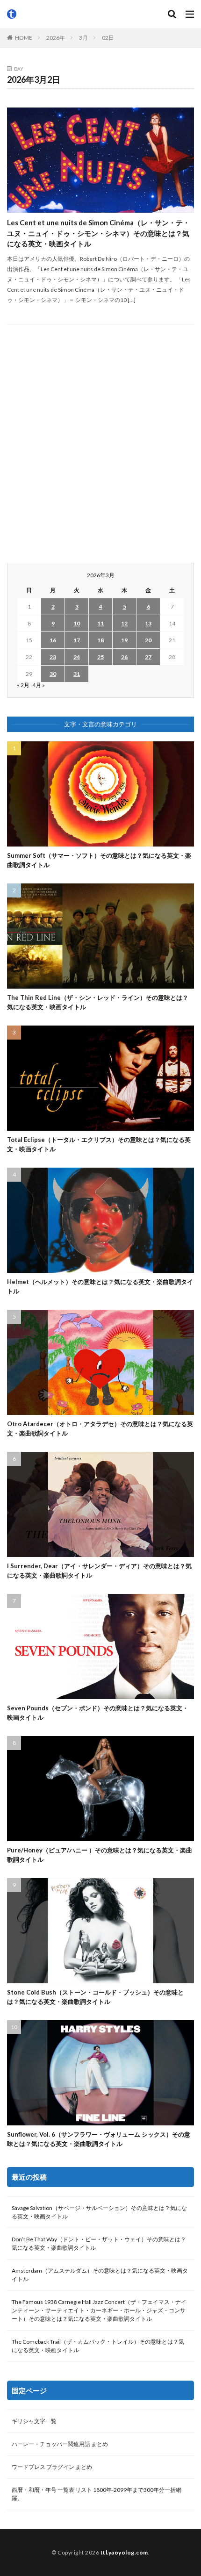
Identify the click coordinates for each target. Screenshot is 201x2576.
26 (124, 657)
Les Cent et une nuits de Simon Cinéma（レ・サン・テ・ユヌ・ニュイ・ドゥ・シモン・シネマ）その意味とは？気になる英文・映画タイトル (98, 233)
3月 (83, 38)
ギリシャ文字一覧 (34, 2421)
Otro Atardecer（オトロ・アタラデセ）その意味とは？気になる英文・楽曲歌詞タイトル (100, 1428)
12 (124, 623)
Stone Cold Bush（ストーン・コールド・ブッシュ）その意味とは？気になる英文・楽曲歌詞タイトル (95, 1997)
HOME (24, 38)
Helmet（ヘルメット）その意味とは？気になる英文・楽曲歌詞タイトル (100, 1286)
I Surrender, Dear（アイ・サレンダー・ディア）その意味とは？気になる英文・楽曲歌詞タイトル (99, 1571)
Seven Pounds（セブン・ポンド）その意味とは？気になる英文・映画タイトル (98, 1713)
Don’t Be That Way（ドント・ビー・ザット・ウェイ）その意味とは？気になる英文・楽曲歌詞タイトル (99, 2243)
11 (100, 623)
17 (77, 640)
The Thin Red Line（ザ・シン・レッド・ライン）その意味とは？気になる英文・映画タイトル (98, 1002)
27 (148, 657)
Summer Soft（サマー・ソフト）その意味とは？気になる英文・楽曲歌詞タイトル (99, 860)
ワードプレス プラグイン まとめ (52, 2467)
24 (77, 657)
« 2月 (23, 685)
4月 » (39, 685)
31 (77, 674)
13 (148, 623)
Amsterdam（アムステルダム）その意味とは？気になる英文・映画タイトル (100, 2275)
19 (124, 640)
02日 (108, 38)
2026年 (56, 38)
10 (77, 623)
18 (100, 640)
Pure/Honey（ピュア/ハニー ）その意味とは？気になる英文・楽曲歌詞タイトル (100, 1855)
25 (100, 657)
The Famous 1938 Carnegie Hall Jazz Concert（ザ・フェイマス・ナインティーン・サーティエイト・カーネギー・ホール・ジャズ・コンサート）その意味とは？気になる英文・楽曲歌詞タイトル (99, 2310)
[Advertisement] (100, 444)
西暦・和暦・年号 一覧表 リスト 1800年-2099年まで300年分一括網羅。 (97, 2494)
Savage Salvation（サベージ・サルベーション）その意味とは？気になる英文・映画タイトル (99, 2212)
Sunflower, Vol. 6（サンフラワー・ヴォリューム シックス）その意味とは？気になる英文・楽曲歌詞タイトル (99, 2139)
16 (53, 640)
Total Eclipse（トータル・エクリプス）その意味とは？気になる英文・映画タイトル (99, 1144)
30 (53, 674)
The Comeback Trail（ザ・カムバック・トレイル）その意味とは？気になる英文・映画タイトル (98, 2346)
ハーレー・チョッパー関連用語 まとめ (60, 2444)
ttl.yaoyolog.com (124, 2552)
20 (148, 640)
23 (53, 657)
